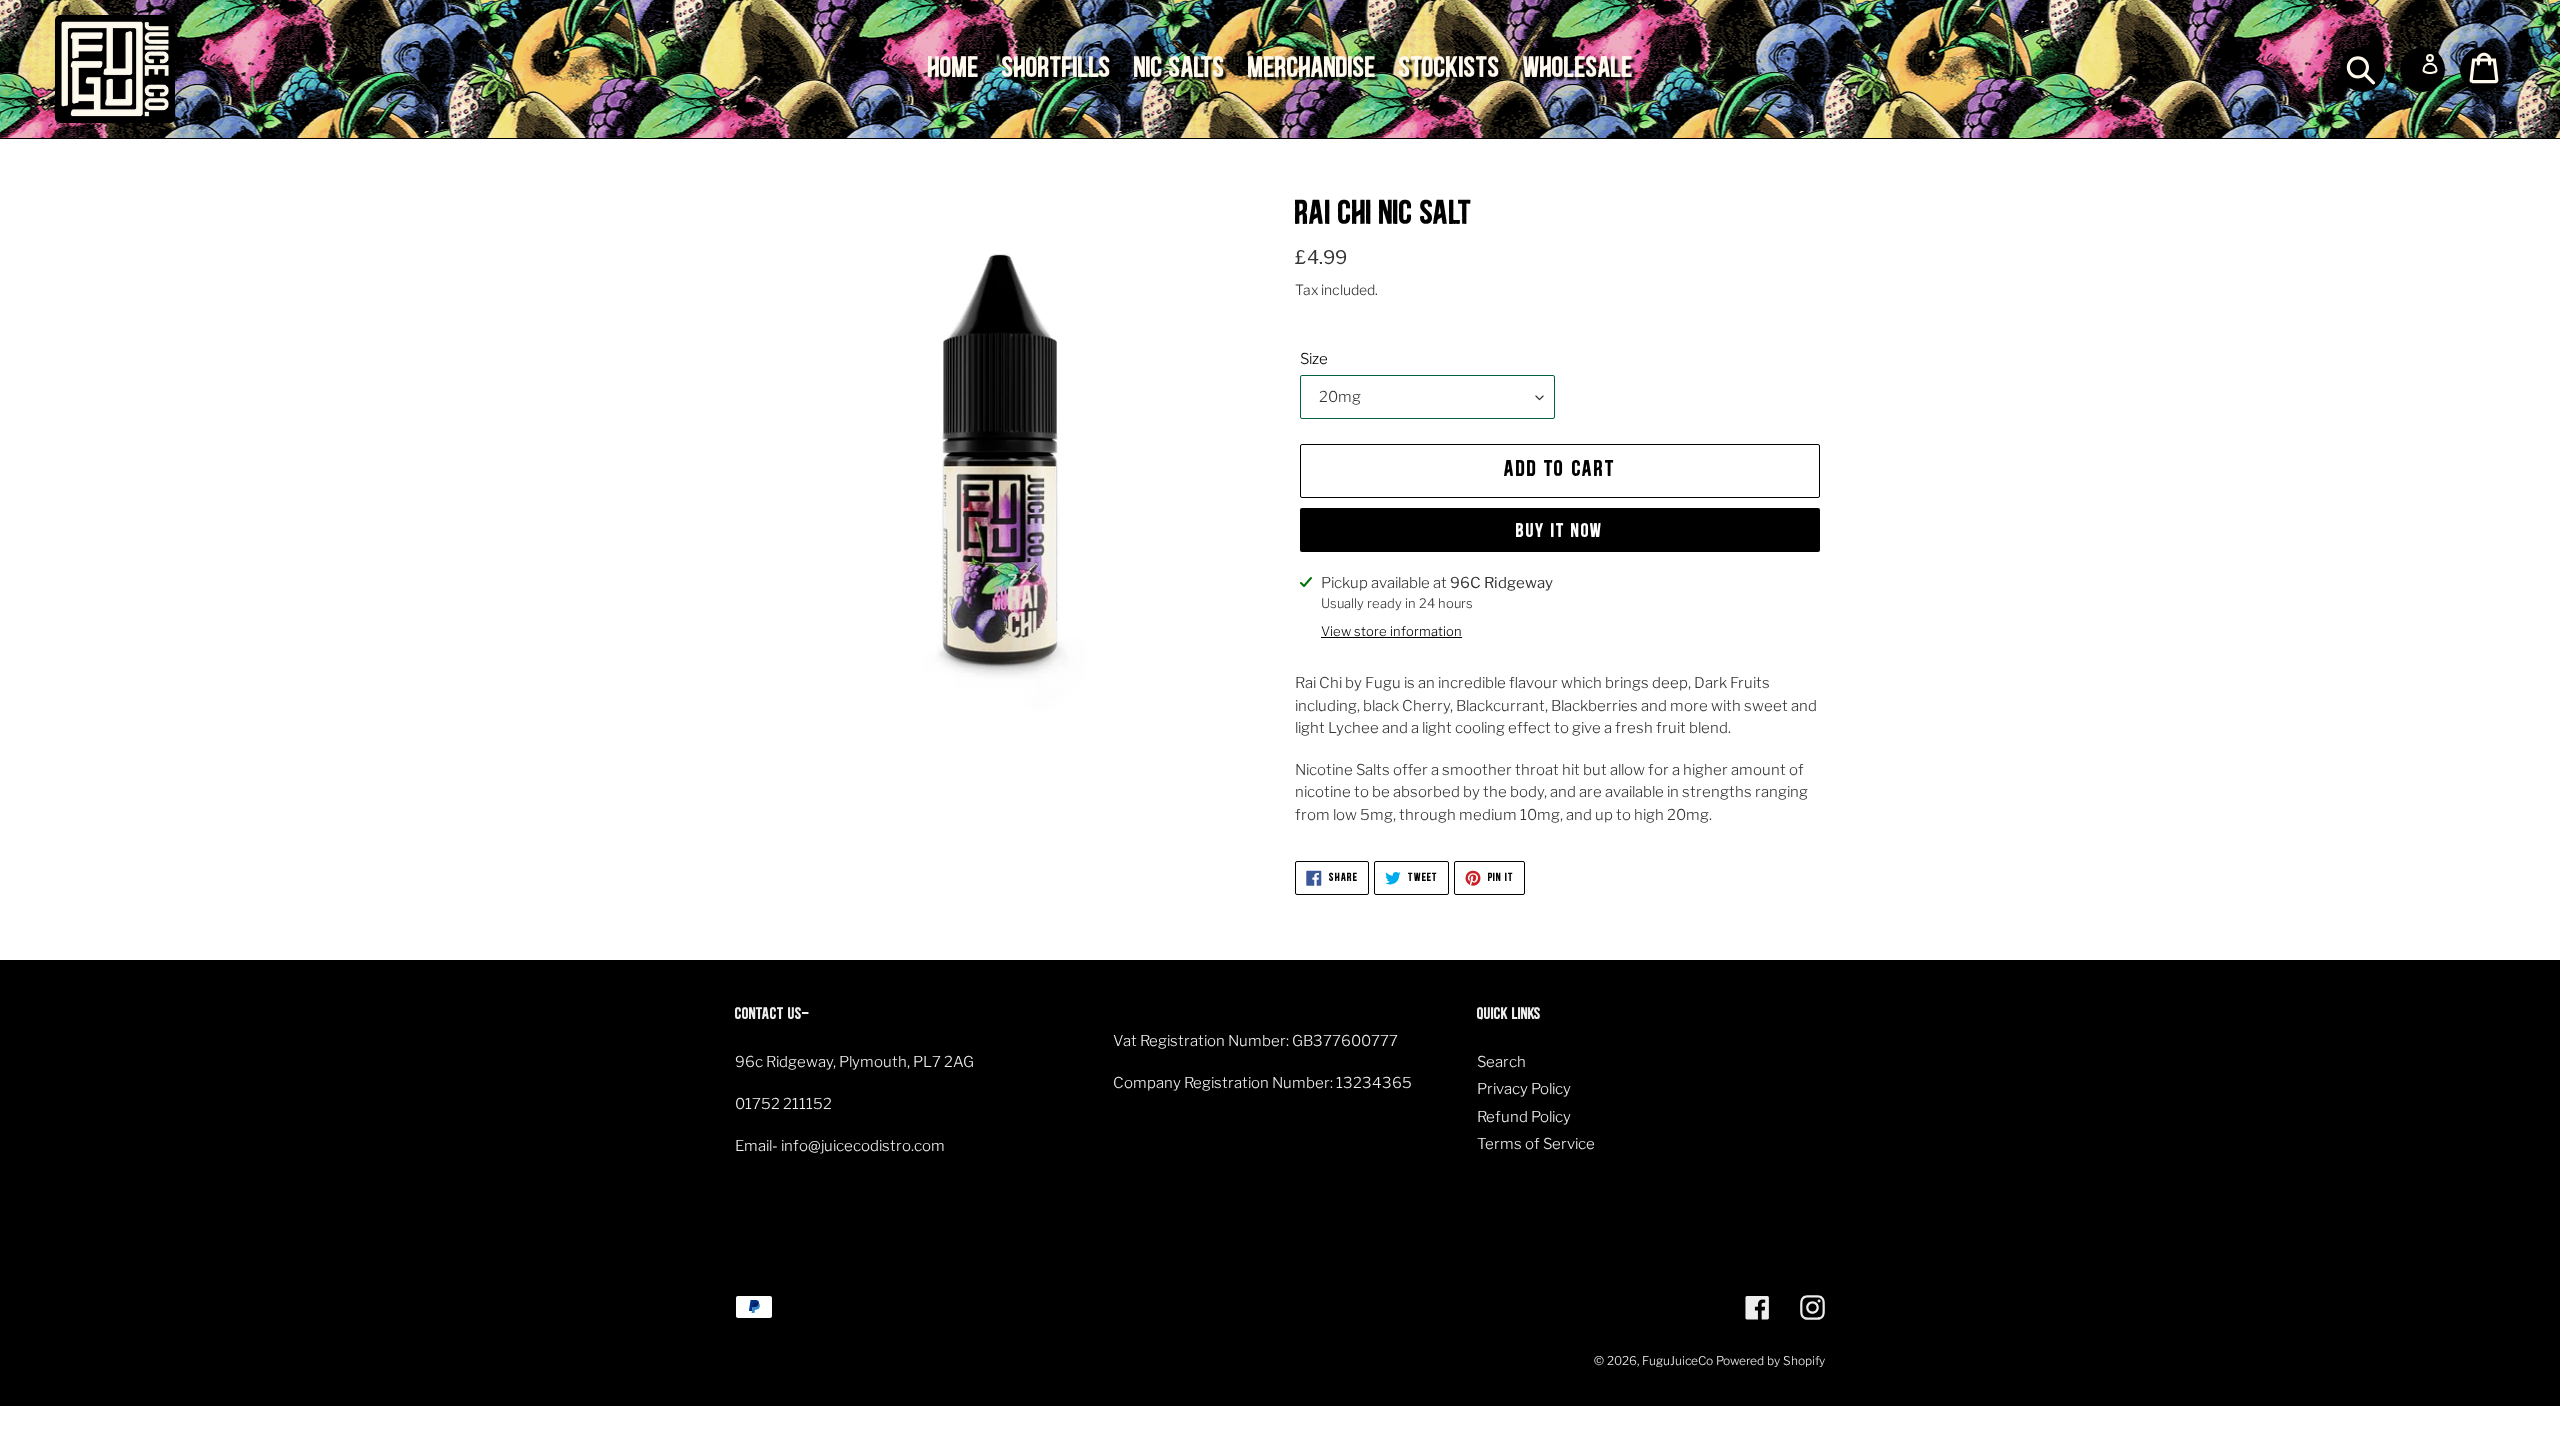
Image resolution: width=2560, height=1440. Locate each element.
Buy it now (1560, 532)
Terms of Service (1536, 1144)
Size (1314, 359)
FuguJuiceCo (1677, 1360)
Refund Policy (1524, 1117)
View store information (1391, 631)
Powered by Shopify (1770, 1360)
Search (1501, 1062)
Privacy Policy (1524, 1089)
